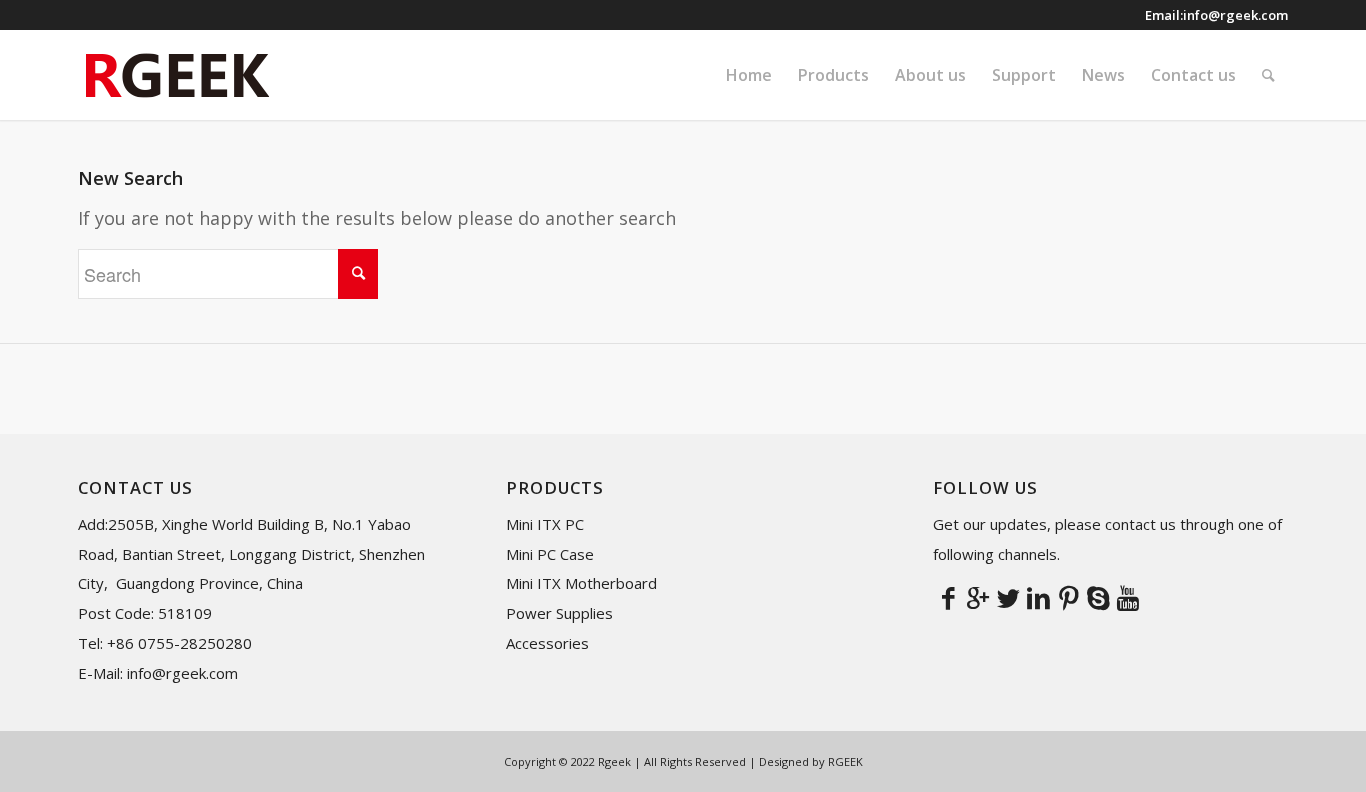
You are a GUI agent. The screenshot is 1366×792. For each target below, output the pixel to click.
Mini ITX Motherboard (581, 583)
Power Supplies (559, 613)
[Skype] (1098, 597)
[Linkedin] (1038, 597)
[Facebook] (948, 597)
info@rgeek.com (1235, 15)
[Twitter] (1008, 597)
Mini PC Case (550, 554)
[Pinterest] (1068, 597)
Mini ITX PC (545, 524)
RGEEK (845, 761)
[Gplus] (978, 597)
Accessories (547, 643)
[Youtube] (1128, 597)
